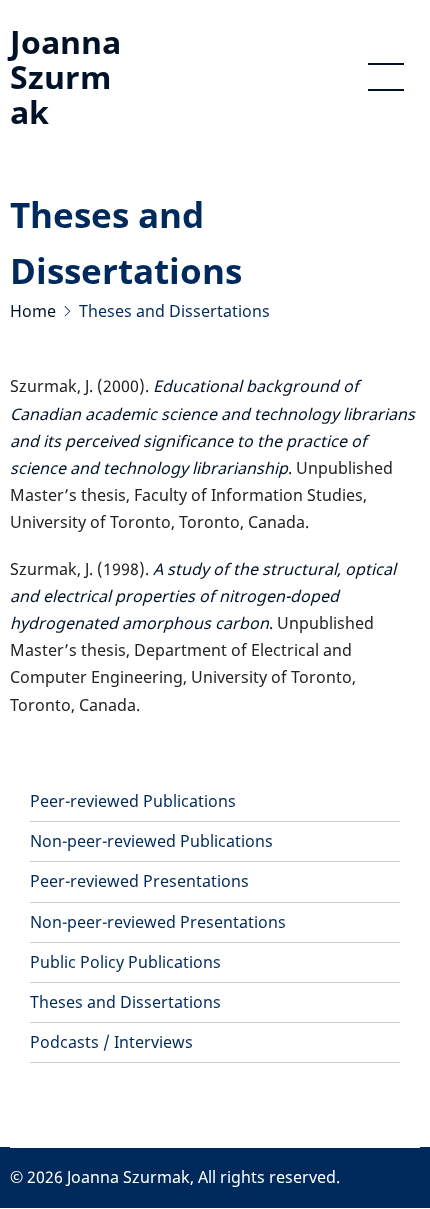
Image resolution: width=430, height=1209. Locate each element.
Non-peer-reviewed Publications (151, 841)
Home (33, 311)
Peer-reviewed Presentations (139, 881)
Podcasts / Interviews (111, 1042)
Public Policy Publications (125, 962)
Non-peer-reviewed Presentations (158, 922)
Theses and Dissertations (125, 1002)
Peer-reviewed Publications (133, 801)
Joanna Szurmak (65, 76)
